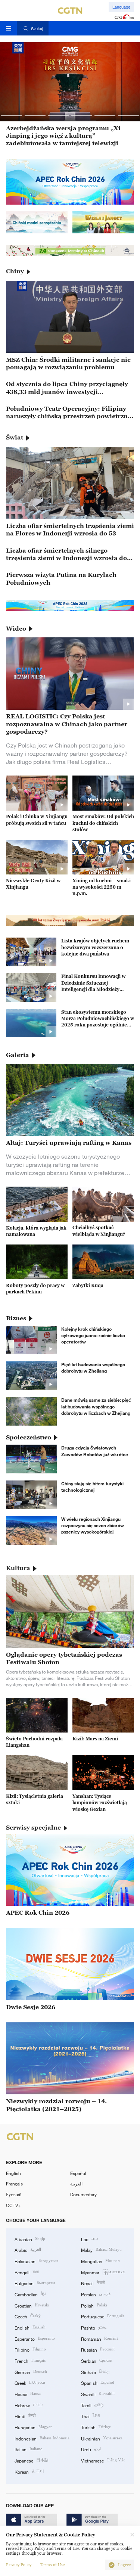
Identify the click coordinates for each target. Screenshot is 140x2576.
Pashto (94, 2327)
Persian (96, 2294)
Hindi (25, 2416)
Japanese (32, 2460)
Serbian (97, 2360)
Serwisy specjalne (33, 1827)
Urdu (91, 2449)
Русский (14, 2194)
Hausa (28, 2394)
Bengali (27, 2272)
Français (14, 2184)
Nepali (93, 2283)
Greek (30, 2382)
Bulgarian (35, 2283)
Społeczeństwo (29, 1437)
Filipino (30, 2349)
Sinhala (95, 2372)
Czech (28, 2316)
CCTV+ (13, 2205)
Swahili (98, 2394)
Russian (98, 2349)
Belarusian (36, 2261)
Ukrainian (102, 2438)
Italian (29, 2449)
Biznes (16, 1318)
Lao (89, 2239)
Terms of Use (52, 2565)
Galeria (18, 1055)
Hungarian (33, 2427)
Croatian (32, 2305)
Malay (101, 2249)
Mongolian (100, 2261)
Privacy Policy (19, 2565)
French (30, 2360)
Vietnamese (103, 2460)
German (31, 2372)
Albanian (30, 2239)
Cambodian (30, 2294)
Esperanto (35, 2338)
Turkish (96, 2427)
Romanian (100, 2338)
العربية (76, 2184)
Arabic (28, 2249)
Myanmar (103, 2272)
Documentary (83, 2194)
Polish (94, 2305)
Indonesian (42, 2438)
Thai (90, 2416)
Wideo (16, 628)
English (13, 2173)
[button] (12, 115)
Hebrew (29, 2405)
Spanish (98, 2382)
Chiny (15, 271)
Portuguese (103, 2316)
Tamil (92, 2405)
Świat (15, 437)
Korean (29, 2471)
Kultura (18, 1568)
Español (78, 2173)
